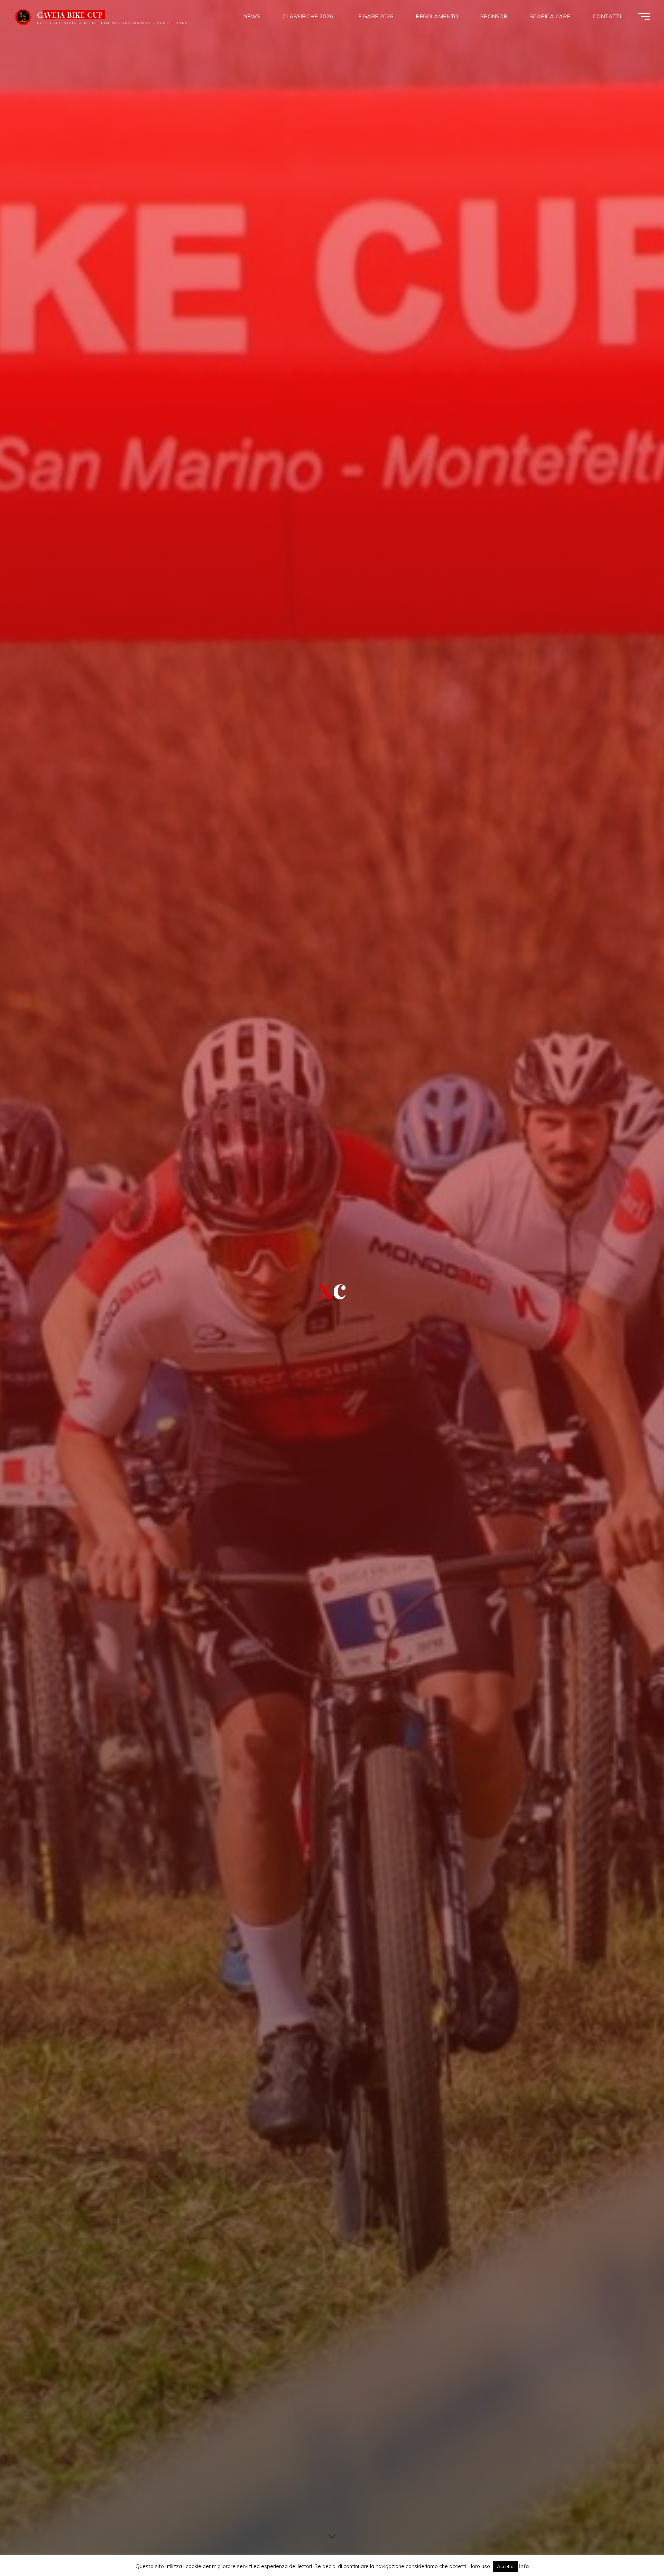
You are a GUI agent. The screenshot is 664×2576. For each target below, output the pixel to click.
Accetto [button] (505, 2566)
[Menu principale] (644, 17)
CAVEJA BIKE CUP (70, 15)
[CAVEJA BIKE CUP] (23, 16)
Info (524, 2566)
